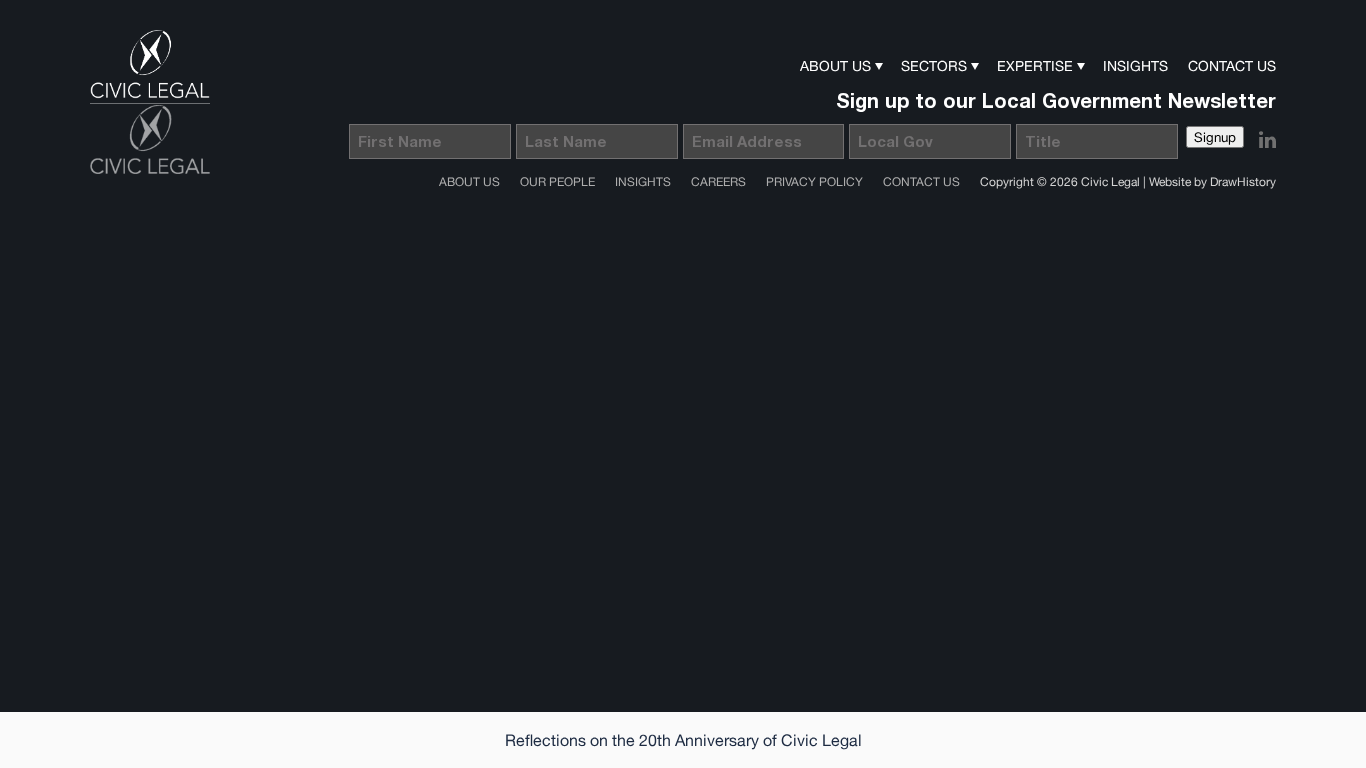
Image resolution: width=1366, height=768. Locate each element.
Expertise (1035, 66)
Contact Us (1232, 66)
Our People (557, 182)
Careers (718, 182)
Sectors (934, 66)
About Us (835, 66)
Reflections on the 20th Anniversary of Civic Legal (683, 740)
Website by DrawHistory (1212, 182)
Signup (1215, 137)
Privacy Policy (814, 182)
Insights (1135, 66)
